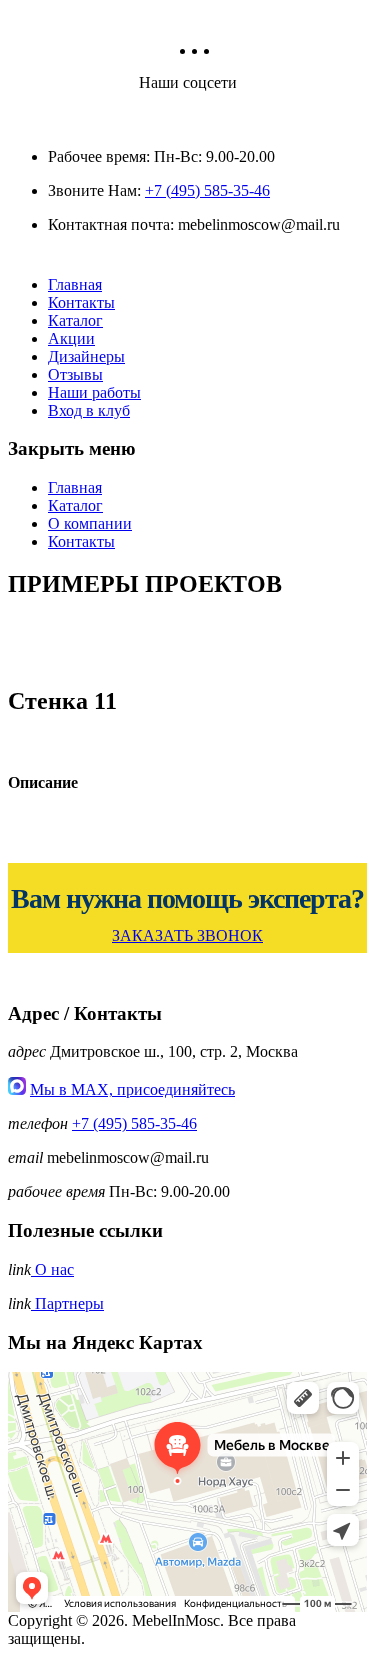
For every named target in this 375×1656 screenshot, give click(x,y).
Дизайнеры (86, 356)
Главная (75, 284)
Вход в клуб (89, 410)
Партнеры (67, 1303)
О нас (52, 1269)
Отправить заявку (187, 1083)
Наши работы (94, 392)
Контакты (81, 302)
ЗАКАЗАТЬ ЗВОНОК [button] (187, 935)
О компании (90, 523)
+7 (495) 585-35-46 (207, 190)
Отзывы (75, 374)
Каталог (75, 320)
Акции (71, 338)
